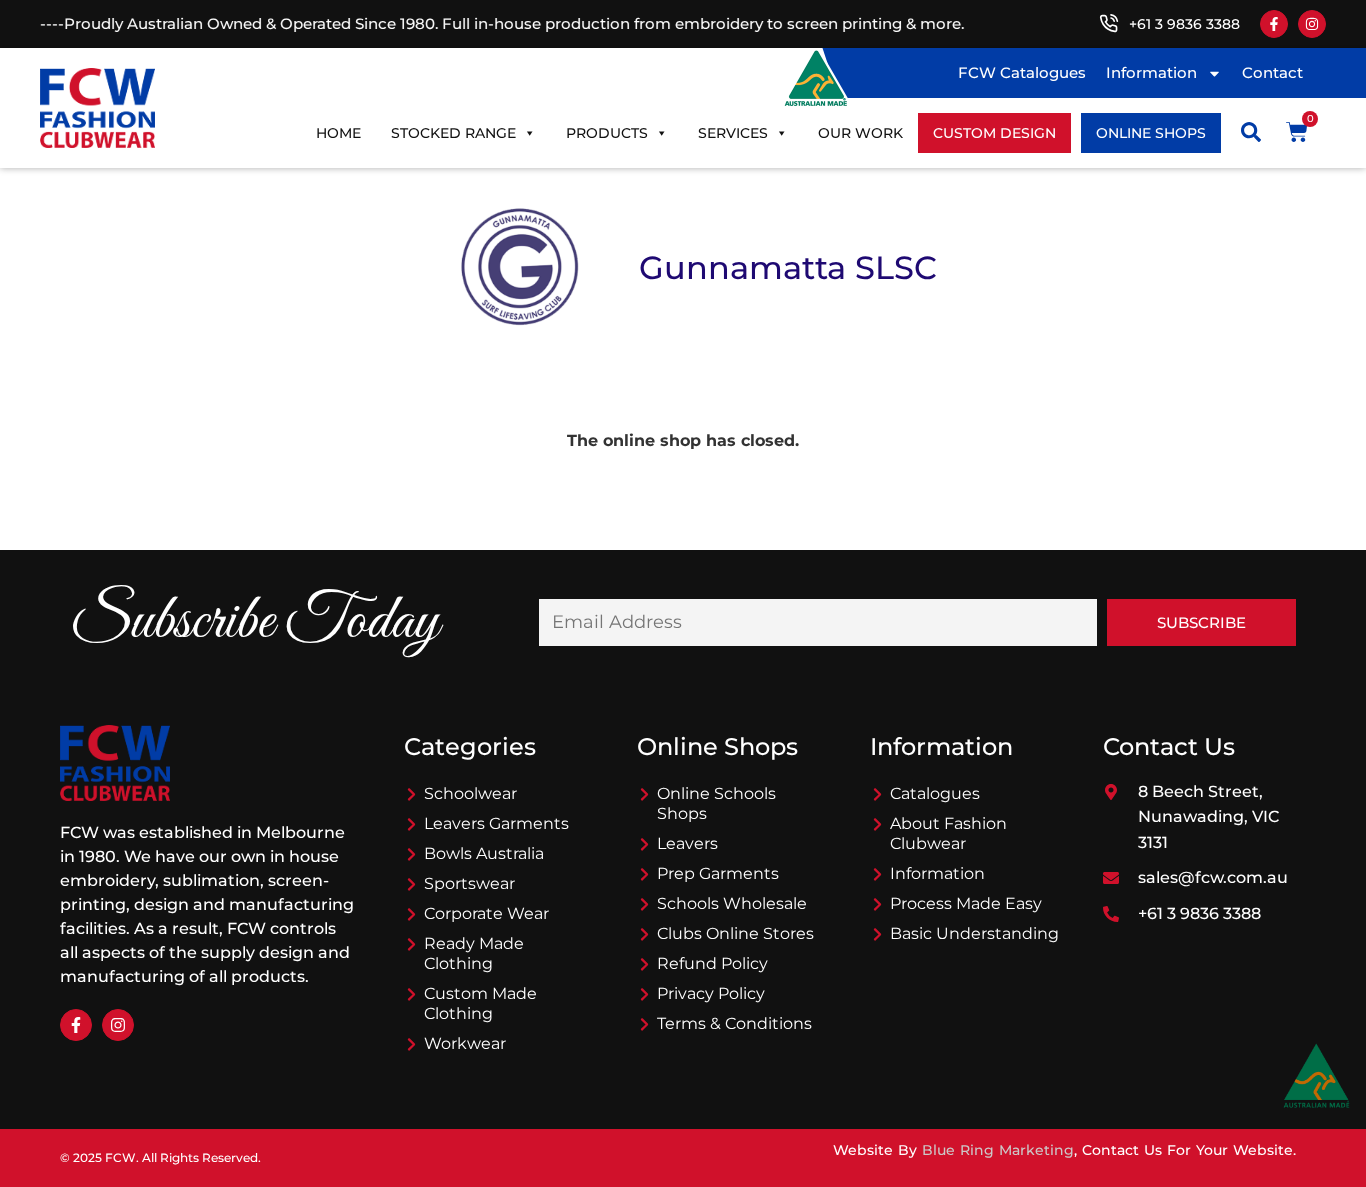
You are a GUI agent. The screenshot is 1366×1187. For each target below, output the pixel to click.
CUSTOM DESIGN (994, 133)
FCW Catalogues (1022, 72)
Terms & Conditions (734, 1023)
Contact (1272, 72)
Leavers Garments (496, 823)
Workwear (465, 1043)
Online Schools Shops (716, 803)
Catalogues (935, 793)
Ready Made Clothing (474, 953)
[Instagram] (1312, 24)
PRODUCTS (607, 133)
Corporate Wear (486, 913)
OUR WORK (860, 133)
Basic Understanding (974, 933)
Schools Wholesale (732, 903)
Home (338, 133)
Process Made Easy (966, 903)
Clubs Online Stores (735, 933)
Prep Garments (718, 873)
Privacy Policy (711, 993)
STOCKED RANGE (453, 133)
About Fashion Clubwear (948, 833)
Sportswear (469, 883)
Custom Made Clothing (480, 1003)
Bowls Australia (484, 853)
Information (1151, 72)
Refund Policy (712, 963)
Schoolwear (470, 793)
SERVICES (733, 133)
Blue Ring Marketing (998, 1150)
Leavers (687, 843)
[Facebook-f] (1274, 24)
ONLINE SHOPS (1151, 133)
